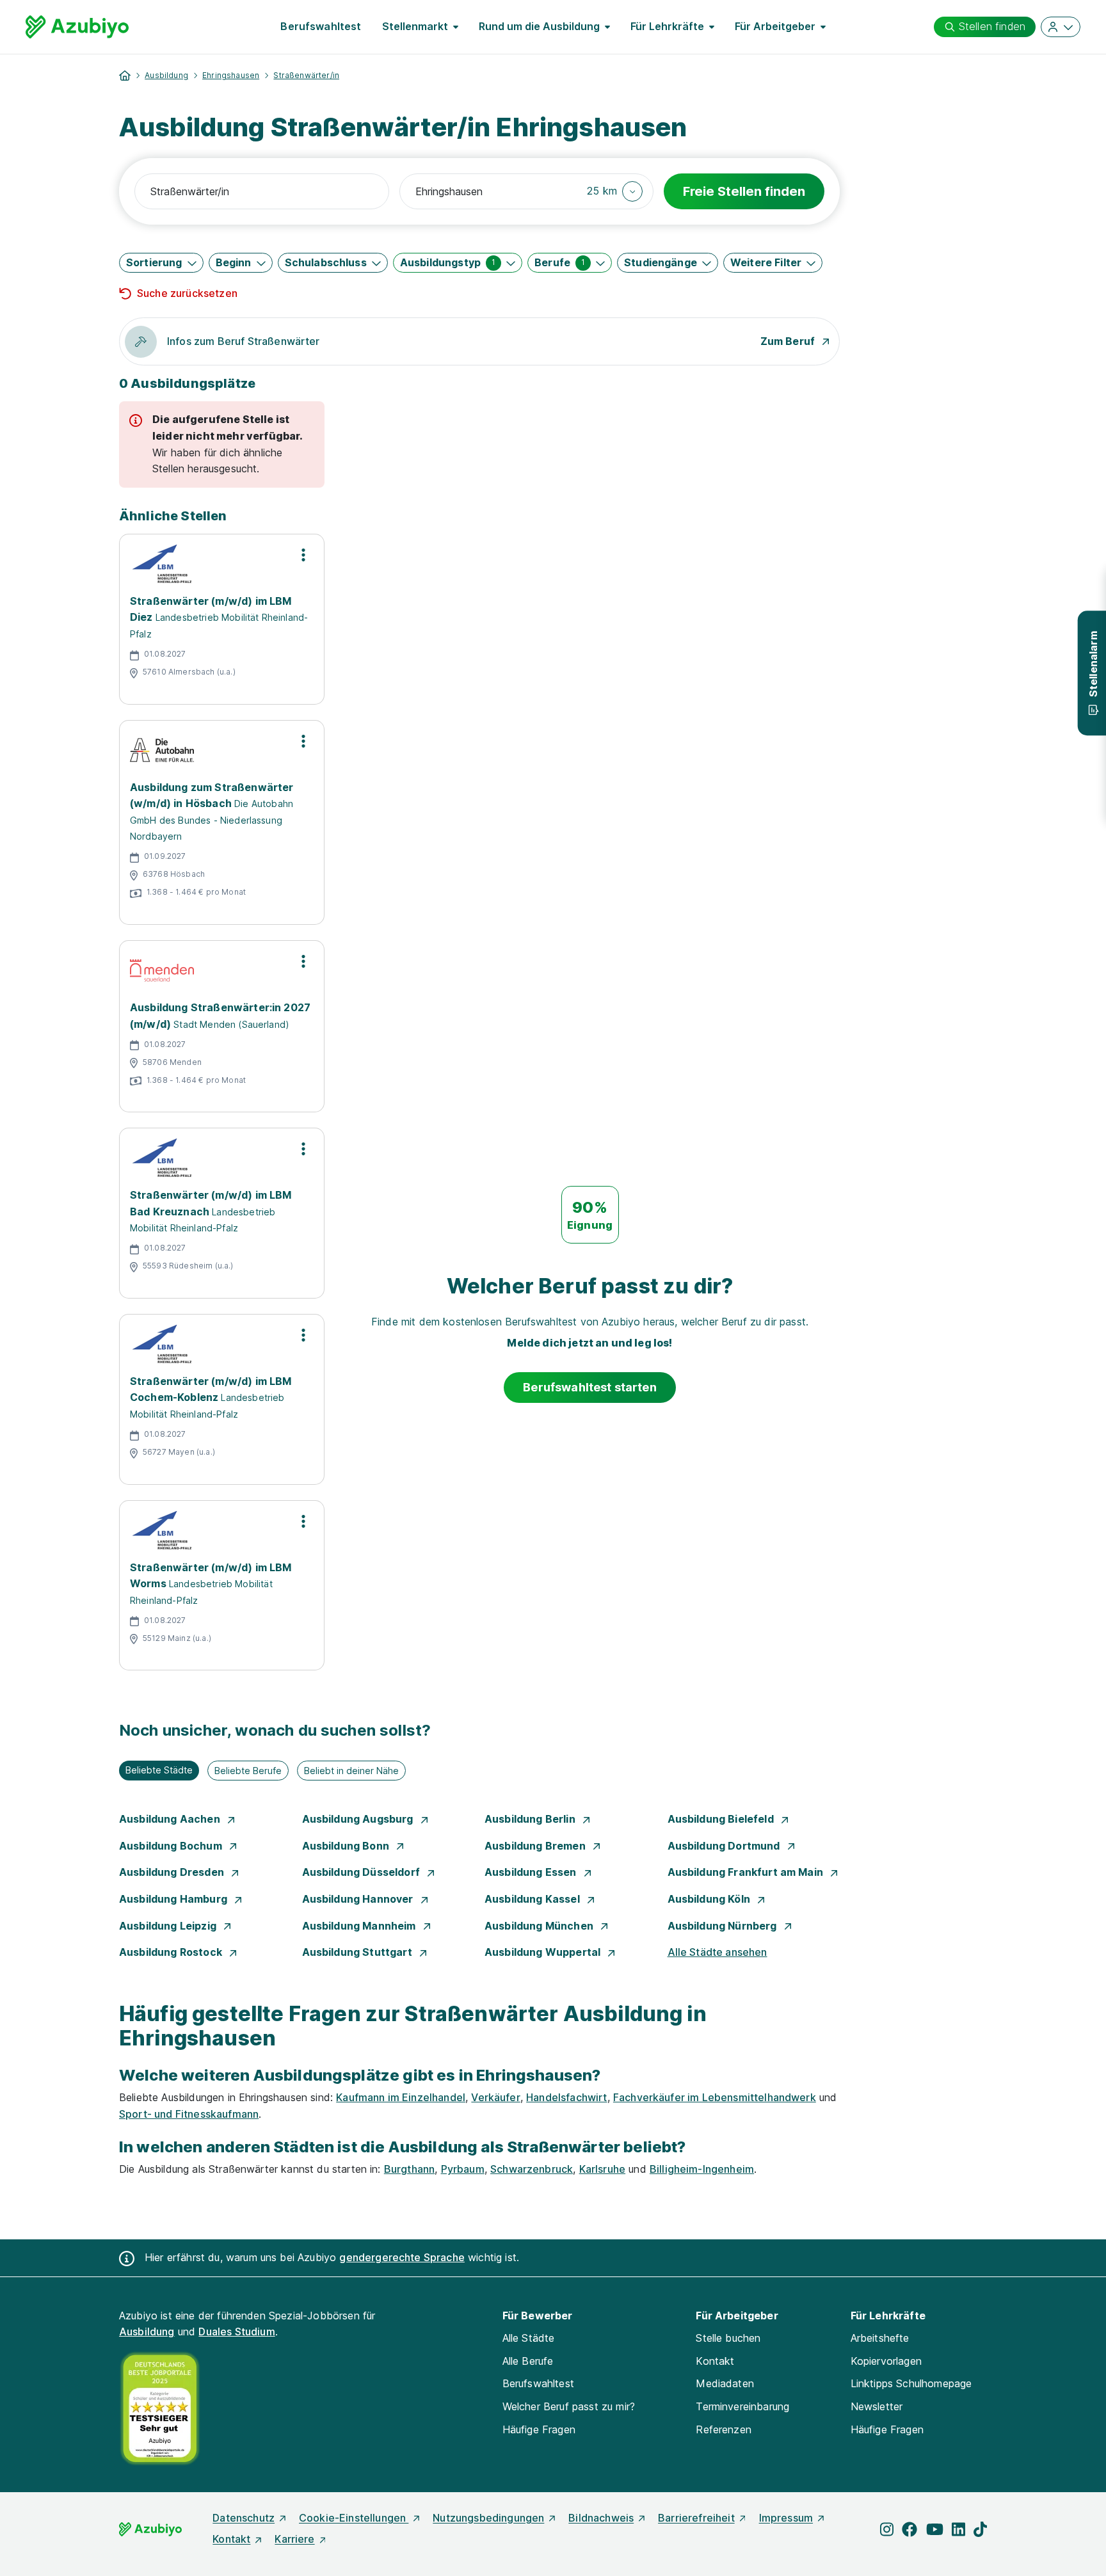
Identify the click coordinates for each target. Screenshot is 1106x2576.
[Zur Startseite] (77, 27)
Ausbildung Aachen (171, 1819)
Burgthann (409, 2169)
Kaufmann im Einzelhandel (401, 2097)
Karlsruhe (602, 2169)
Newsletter (877, 2406)
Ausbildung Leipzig (169, 1926)
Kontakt (715, 2361)
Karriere (294, 2539)
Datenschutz (244, 2518)
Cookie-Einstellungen (354, 2518)
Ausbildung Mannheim (360, 1926)
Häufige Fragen (539, 2429)
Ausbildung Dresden (173, 1872)
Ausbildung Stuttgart (358, 1952)
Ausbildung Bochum (172, 1846)
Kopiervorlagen (886, 2361)
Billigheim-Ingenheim (702, 2169)
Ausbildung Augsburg (359, 1819)
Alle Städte (529, 2338)
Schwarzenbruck (532, 2169)
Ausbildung (166, 75)
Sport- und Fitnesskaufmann (189, 2114)
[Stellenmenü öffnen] (303, 555)
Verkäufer (495, 2097)
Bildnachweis (601, 2518)
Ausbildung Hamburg (174, 1899)
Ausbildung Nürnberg (724, 1926)
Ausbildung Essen (532, 1872)
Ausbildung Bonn (347, 1846)
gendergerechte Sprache (402, 2257)
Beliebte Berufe (248, 1771)
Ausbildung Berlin (531, 1819)
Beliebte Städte (159, 1770)
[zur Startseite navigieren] (125, 76)
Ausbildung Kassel (533, 1899)
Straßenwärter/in (306, 75)
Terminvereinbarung (742, 2406)
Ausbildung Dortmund (725, 1846)
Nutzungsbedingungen (488, 2518)
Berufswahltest (321, 26)
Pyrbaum (463, 2169)
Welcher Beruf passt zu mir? (569, 2406)
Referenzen (724, 2429)
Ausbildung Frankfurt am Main (747, 1872)
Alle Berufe (528, 2361)
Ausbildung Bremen (536, 1846)
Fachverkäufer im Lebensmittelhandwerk (715, 2097)
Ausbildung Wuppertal (544, 1952)
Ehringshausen (231, 75)
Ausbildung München (540, 1926)
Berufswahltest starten (590, 1387)
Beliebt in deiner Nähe (351, 1771)
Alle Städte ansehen (717, 1952)
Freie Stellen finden (744, 191)
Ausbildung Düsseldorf (363, 1872)
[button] (615, 191)
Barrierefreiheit (696, 2518)
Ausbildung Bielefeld (722, 1819)
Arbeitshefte (880, 2338)
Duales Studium (236, 2332)
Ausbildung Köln (710, 1899)
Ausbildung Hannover (359, 1899)
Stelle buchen (728, 2338)
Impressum (786, 2518)
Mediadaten (725, 2383)
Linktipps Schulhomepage (911, 2383)
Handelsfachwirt (566, 2097)
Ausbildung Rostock (172, 1952)
